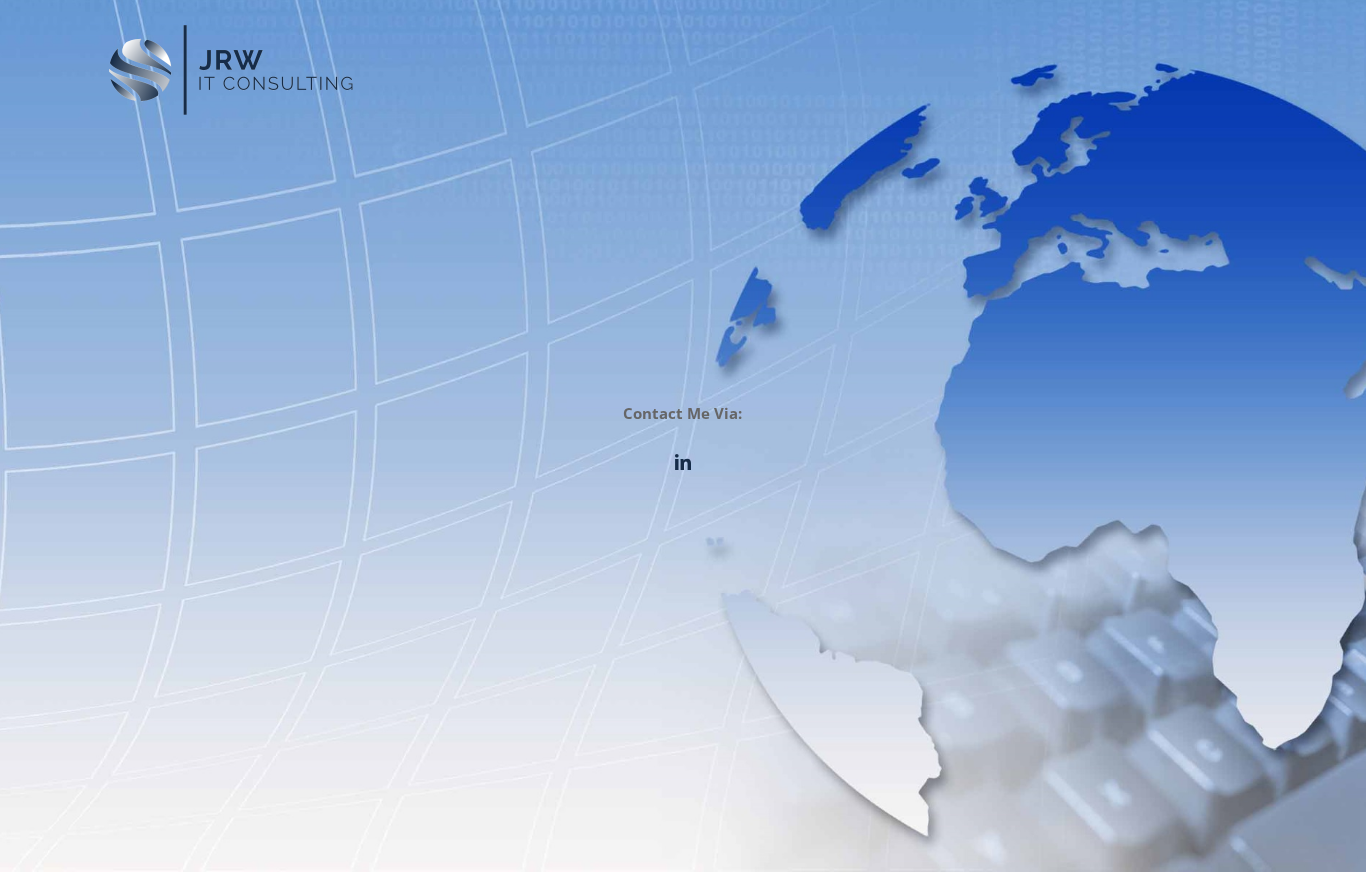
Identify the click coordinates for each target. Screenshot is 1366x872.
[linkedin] (683, 462)
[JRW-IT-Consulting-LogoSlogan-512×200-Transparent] (231, 27)
